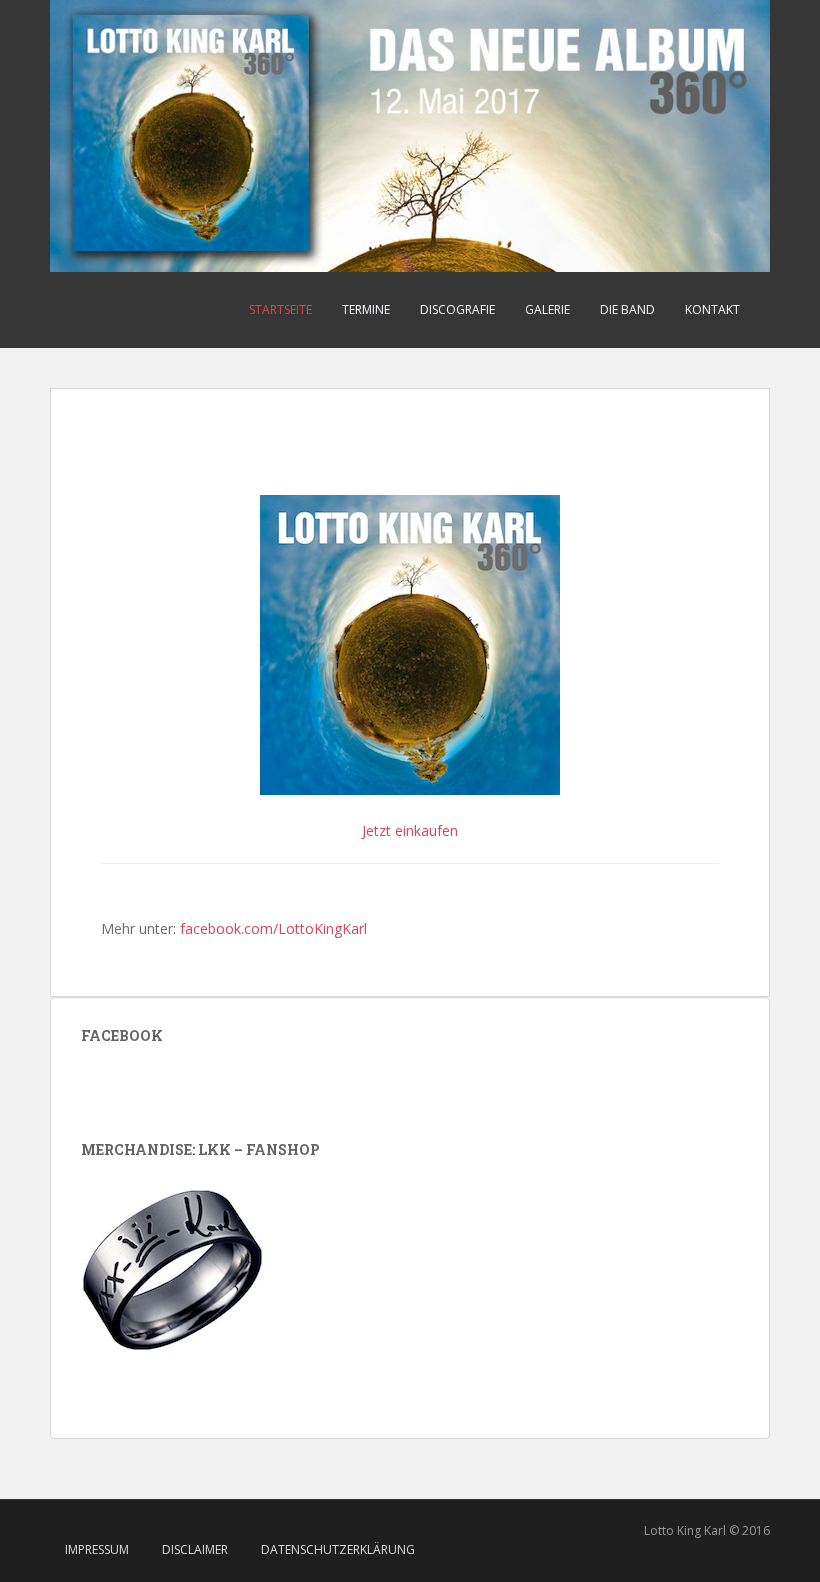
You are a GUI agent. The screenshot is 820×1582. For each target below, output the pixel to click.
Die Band (627, 309)
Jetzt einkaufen (410, 830)
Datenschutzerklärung (338, 1549)
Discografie (457, 309)
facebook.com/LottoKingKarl (273, 928)
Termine (366, 309)
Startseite (280, 309)
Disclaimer (195, 1549)
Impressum (97, 1549)
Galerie (547, 309)
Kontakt (712, 309)
